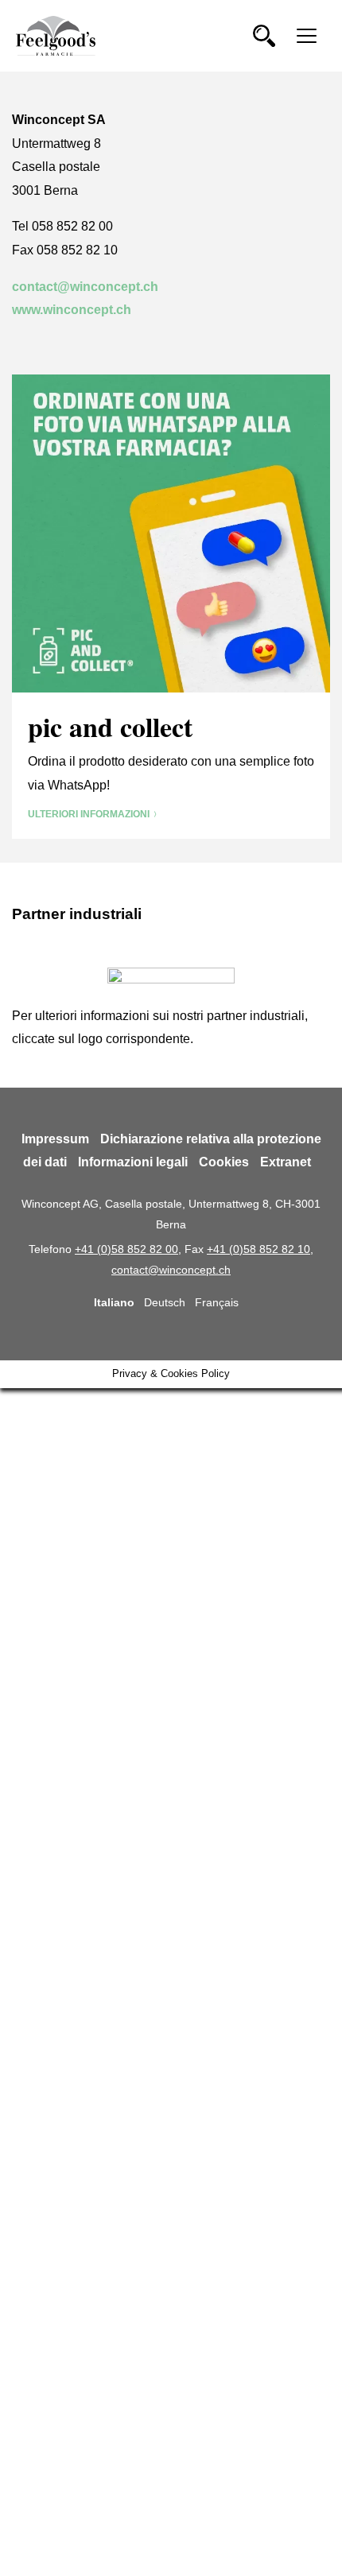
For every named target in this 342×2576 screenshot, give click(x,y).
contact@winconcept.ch (85, 287)
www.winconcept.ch (72, 310)
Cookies (224, 1162)
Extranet (286, 1162)
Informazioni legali (133, 1162)
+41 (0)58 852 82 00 (126, 1249)
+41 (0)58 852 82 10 (258, 1249)
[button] (264, 36)
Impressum (55, 1139)
